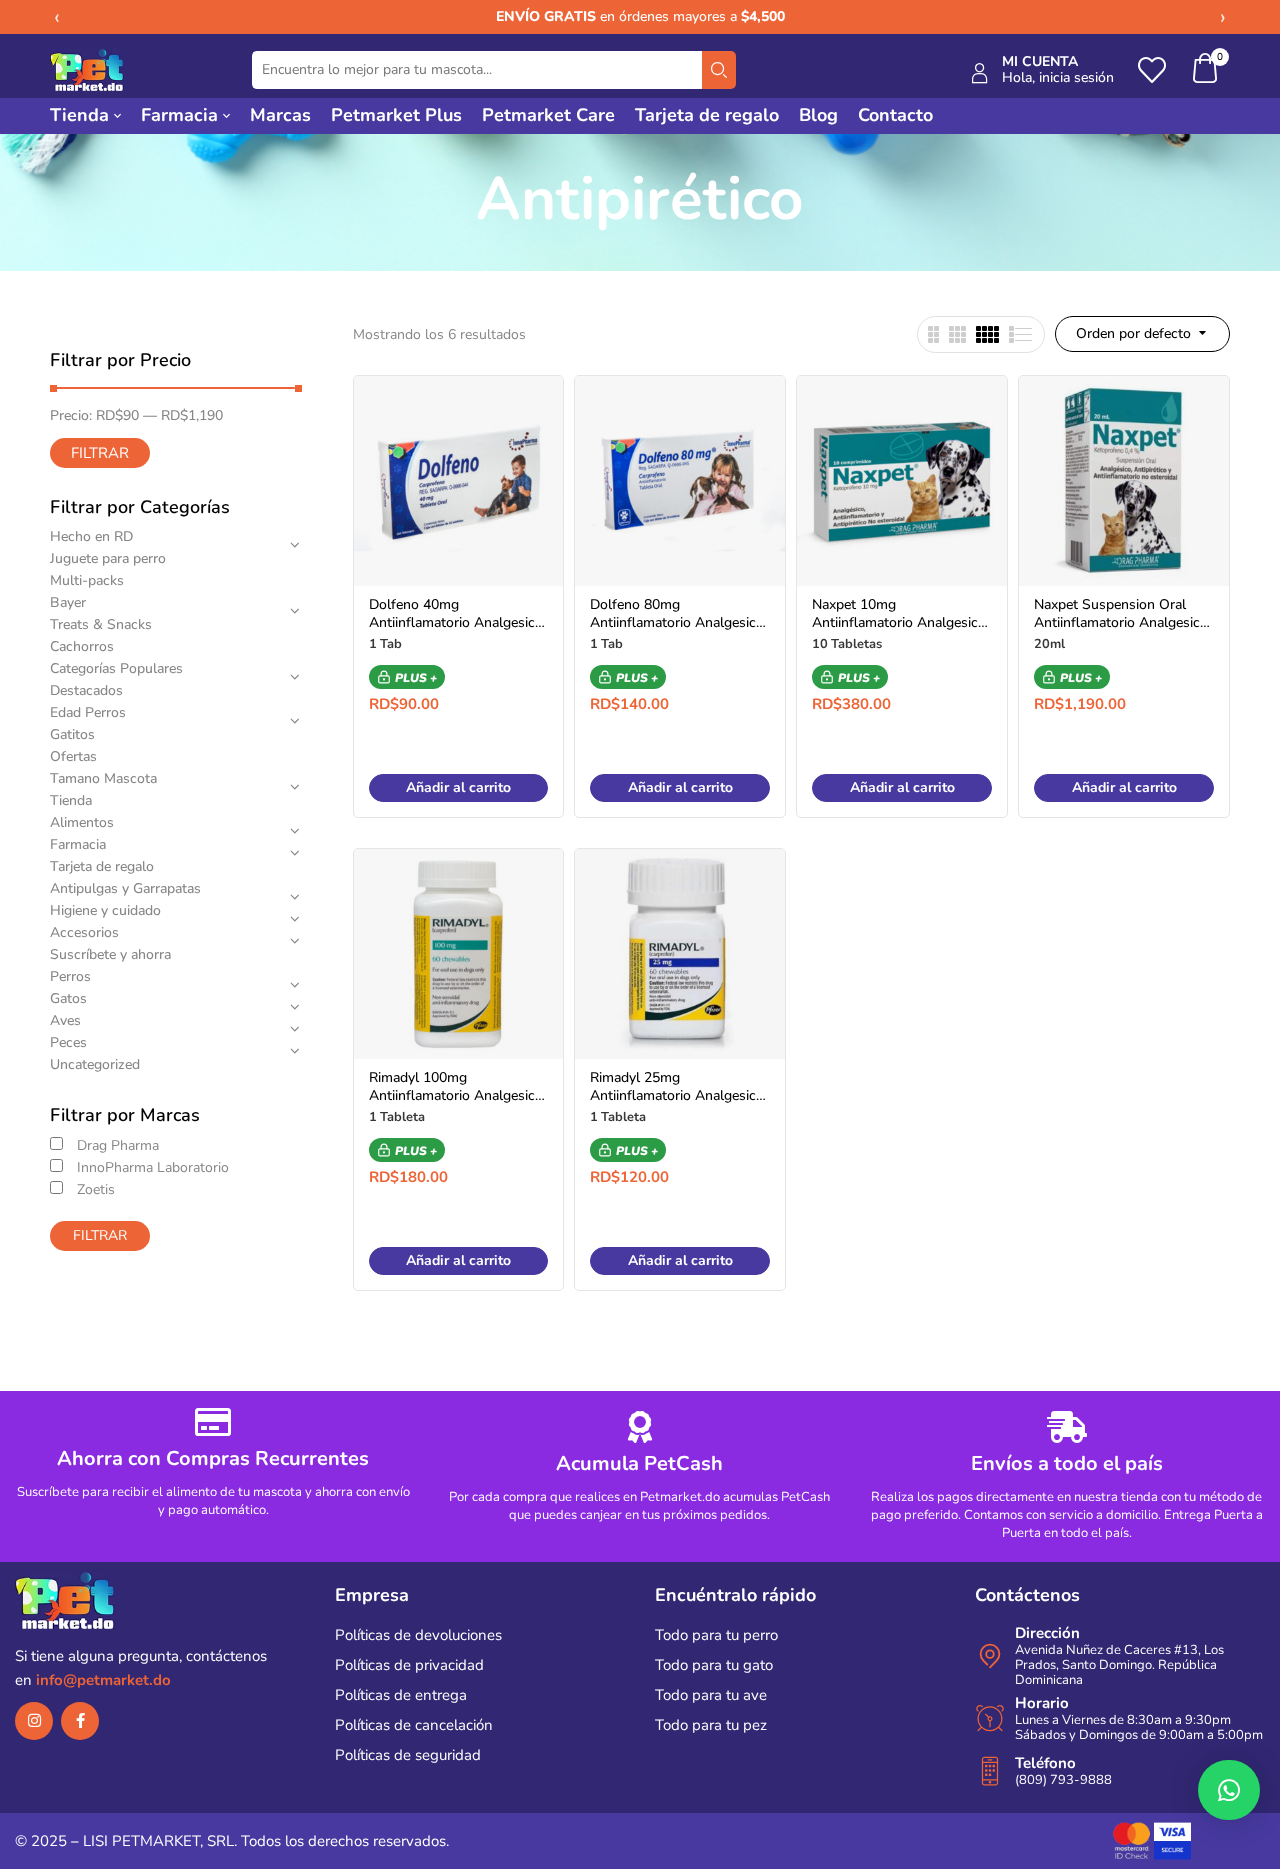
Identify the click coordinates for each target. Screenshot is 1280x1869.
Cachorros (82, 646)
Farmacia (78, 844)
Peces (68, 1042)
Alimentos (82, 822)
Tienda (71, 800)
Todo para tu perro (716, 1635)
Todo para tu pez (711, 1725)
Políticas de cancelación (414, 1725)
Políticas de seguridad (408, 1755)
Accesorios (84, 932)
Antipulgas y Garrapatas (125, 888)
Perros (70, 976)
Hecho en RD (91, 536)
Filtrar (100, 453)
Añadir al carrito (458, 787)
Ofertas (73, 756)
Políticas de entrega (401, 1695)
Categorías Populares (116, 668)
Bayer (68, 602)
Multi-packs (87, 580)
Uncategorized (95, 1064)
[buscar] (719, 70)
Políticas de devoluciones (418, 1635)
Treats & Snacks (101, 624)
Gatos (68, 998)
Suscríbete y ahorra (110, 954)
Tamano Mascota (103, 778)
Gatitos (72, 734)
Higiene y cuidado (105, 910)
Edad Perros (88, 712)
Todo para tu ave (711, 1695)
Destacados (86, 690)
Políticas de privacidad (409, 1665)
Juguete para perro (108, 558)
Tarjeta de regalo (102, 866)
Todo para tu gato (714, 1665)
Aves (65, 1020)
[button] (1206, 70)
